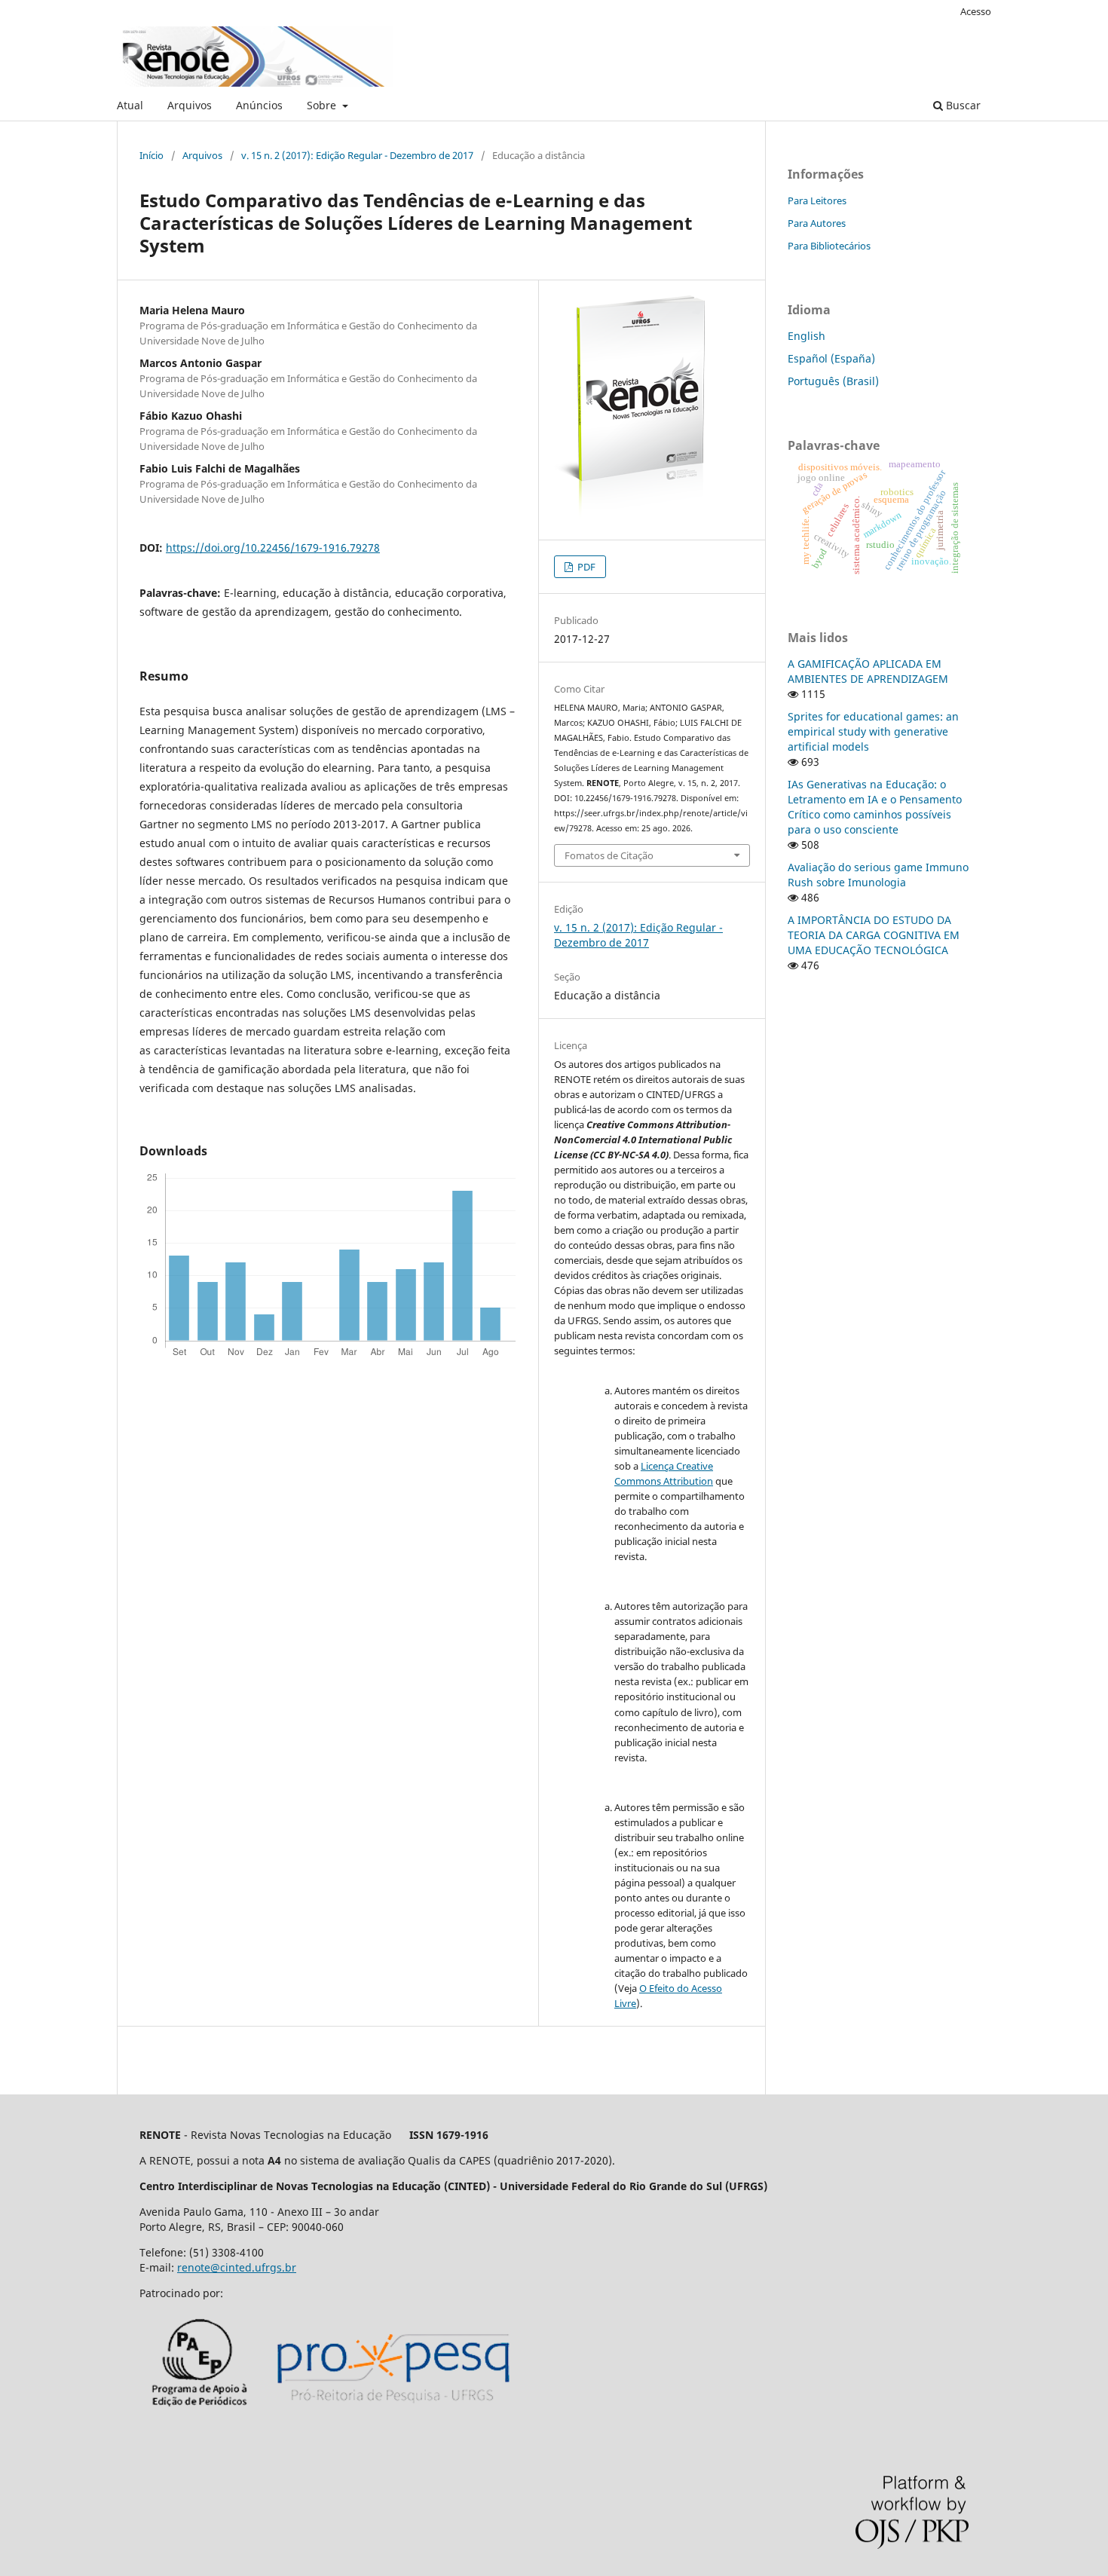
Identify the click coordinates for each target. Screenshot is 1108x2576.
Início (152, 155)
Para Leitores (817, 200)
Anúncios (259, 105)
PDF (585, 567)
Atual (130, 105)
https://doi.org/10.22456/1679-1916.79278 (273, 548)
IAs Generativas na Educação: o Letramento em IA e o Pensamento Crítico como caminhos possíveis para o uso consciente (875, 807)
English (807, 336)
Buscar (962, 105)
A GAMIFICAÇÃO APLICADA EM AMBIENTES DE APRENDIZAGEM (868, 671)
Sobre (323, 105)
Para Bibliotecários (829, 246)
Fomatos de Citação (609, 855)
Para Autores (817, 223)
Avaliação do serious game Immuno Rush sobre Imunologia (878, 875)
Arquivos (190, 105)
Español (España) (831, 358)
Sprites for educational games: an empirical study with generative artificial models (873, 731)
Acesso (976, 11)
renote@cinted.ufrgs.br (237, 2267)
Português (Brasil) (833, 381)
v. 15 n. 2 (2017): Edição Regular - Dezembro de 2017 (357, 155)
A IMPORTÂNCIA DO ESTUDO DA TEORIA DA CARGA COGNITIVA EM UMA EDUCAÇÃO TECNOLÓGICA (874, 935)
